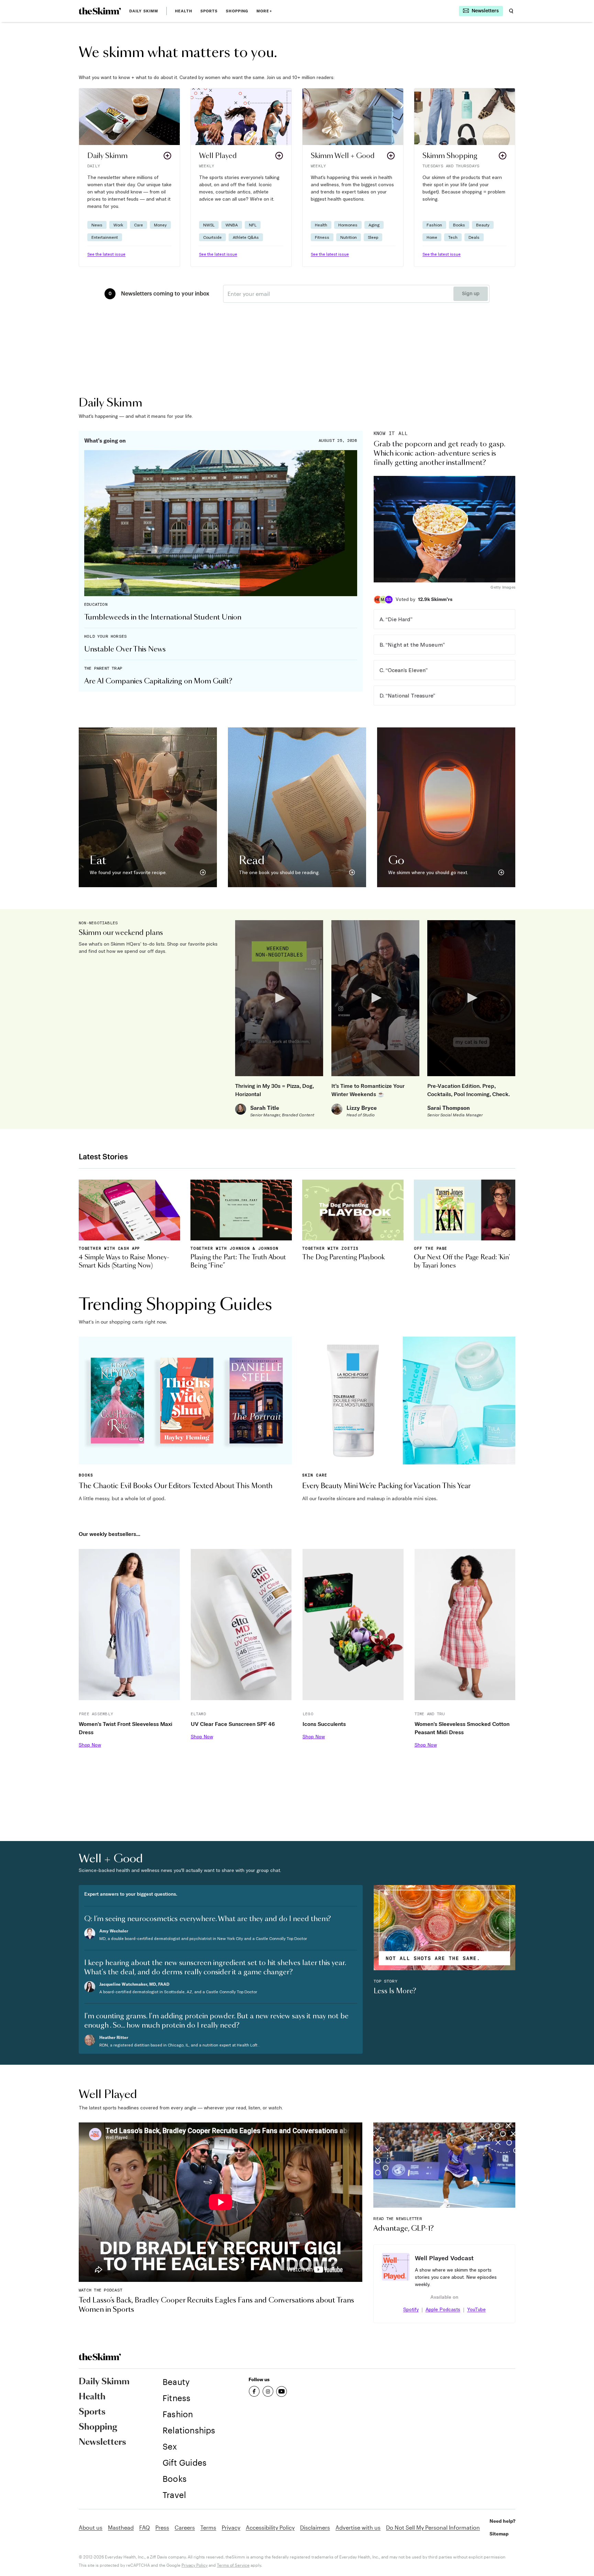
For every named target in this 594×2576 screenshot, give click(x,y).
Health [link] (184, 11)
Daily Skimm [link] (144, 11)
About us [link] (91, 2527)
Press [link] (162, 2527)
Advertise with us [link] (358, 2527)
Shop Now (90, 1745)
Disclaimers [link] (315, 2527)
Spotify (411, 2309)
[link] (100, 11)
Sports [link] (209, 11)
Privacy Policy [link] (195, 2565)
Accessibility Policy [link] (270, 2527)
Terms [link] (208, 2527)
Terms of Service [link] (233, 2565)
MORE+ (264, 11)
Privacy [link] (231, 2527)
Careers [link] (185, 2527)
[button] (129, 177)
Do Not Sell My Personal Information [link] (433, 2527)
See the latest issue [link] (106, 254)
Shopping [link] (237, 11)
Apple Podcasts (443, 2309)
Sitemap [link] (499, 2534)
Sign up (471, 294)
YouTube (476, 2309)
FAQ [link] (145, 2527)
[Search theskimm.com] (511, 11)
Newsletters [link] (102, 2442)
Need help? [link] (502, 2521)
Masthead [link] (121, 2527)
